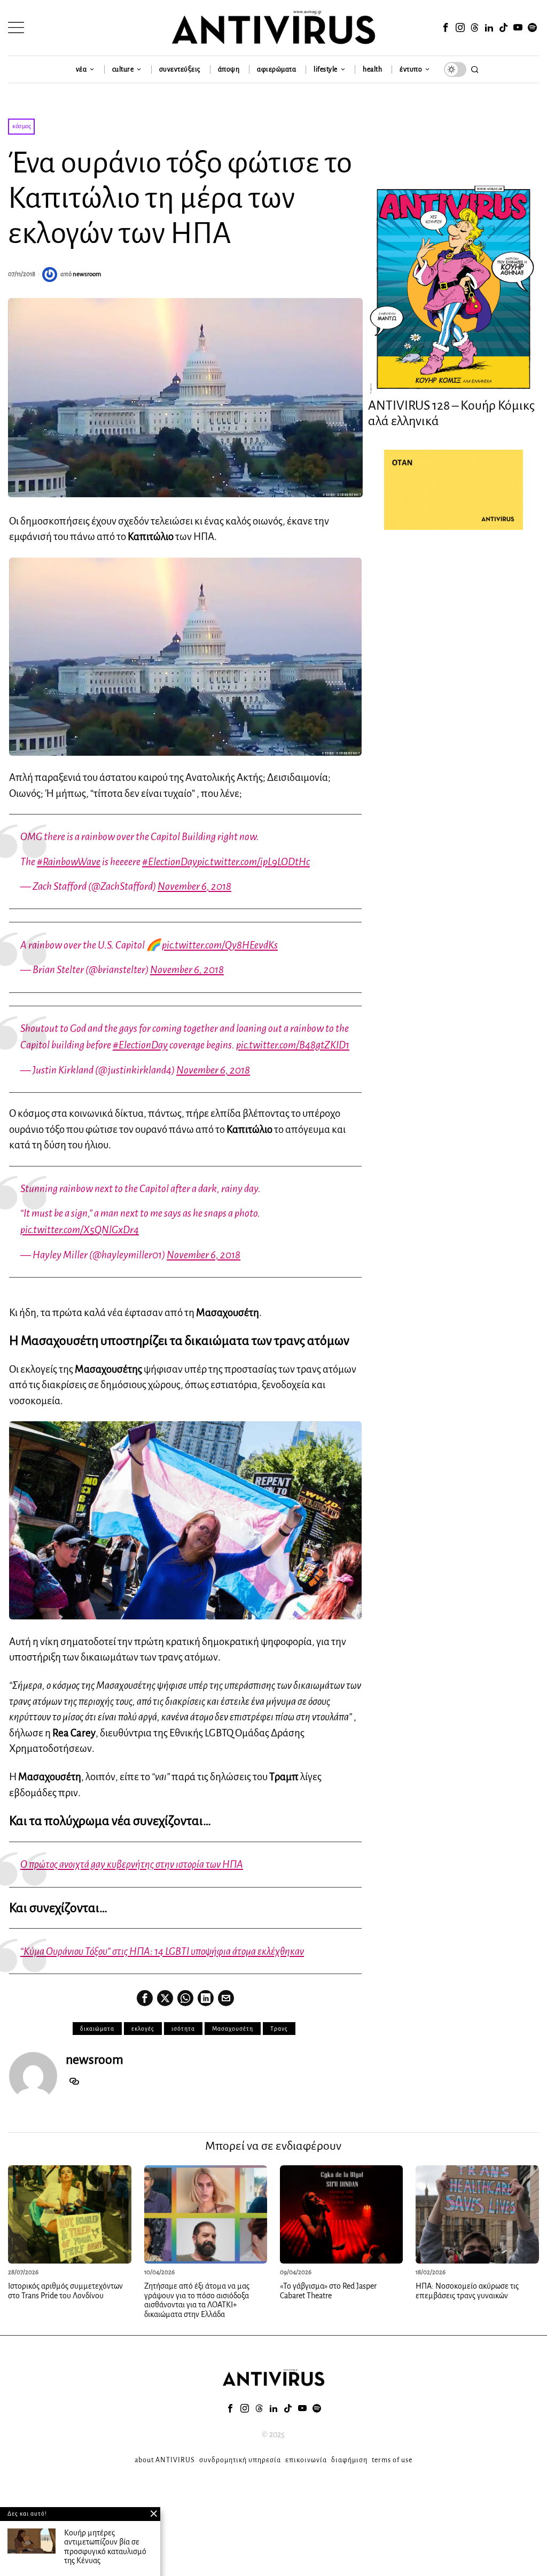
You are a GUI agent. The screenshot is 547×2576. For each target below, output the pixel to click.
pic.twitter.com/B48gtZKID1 (293, 1045)
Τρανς (279, 2029)
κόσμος (21, 126)
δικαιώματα (97, 2029)
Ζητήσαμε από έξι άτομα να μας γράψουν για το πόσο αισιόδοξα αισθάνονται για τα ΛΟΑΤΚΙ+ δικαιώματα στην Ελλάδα (197, 2300)
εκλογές (143, 2029)
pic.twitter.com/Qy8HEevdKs (220, 945)
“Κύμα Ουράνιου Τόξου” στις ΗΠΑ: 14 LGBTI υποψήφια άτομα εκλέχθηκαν (162, 1951)
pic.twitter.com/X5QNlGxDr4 (80, 1230)
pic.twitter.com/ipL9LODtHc (253, 862)
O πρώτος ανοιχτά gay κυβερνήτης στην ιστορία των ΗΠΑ (132, 1864)
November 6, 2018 (194, 886)
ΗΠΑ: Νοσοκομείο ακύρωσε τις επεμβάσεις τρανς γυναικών (467, 2291)
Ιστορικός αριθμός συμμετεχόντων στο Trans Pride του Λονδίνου (65, 2291)
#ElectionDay (170, 862)
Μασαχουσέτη (233, 2029)
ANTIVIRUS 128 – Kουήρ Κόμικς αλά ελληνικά (451, 413)
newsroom (87, 274)
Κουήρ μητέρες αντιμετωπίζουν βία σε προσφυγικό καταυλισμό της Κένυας (105, 2547)
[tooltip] (446, 28)
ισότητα (183, 2029)
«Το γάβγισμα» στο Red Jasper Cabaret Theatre (328, 2291)
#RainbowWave (69, 862)
